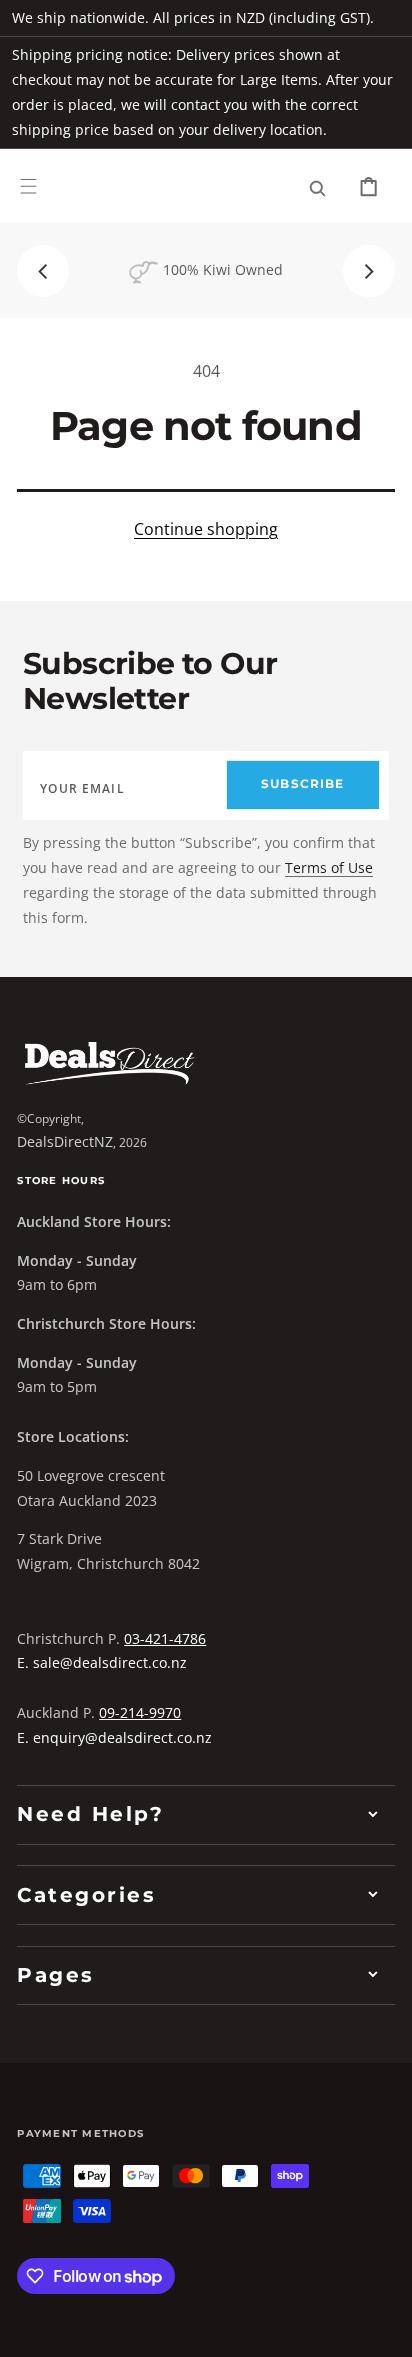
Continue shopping (206, 529)
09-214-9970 (140, 1712)
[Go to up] (382, 2327)
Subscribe (302, 784)
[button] (28, 186)
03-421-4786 (165, 1638)
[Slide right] (369, 271)
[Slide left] (43, 271)
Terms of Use (329, 867)
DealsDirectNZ (65, 1141)
